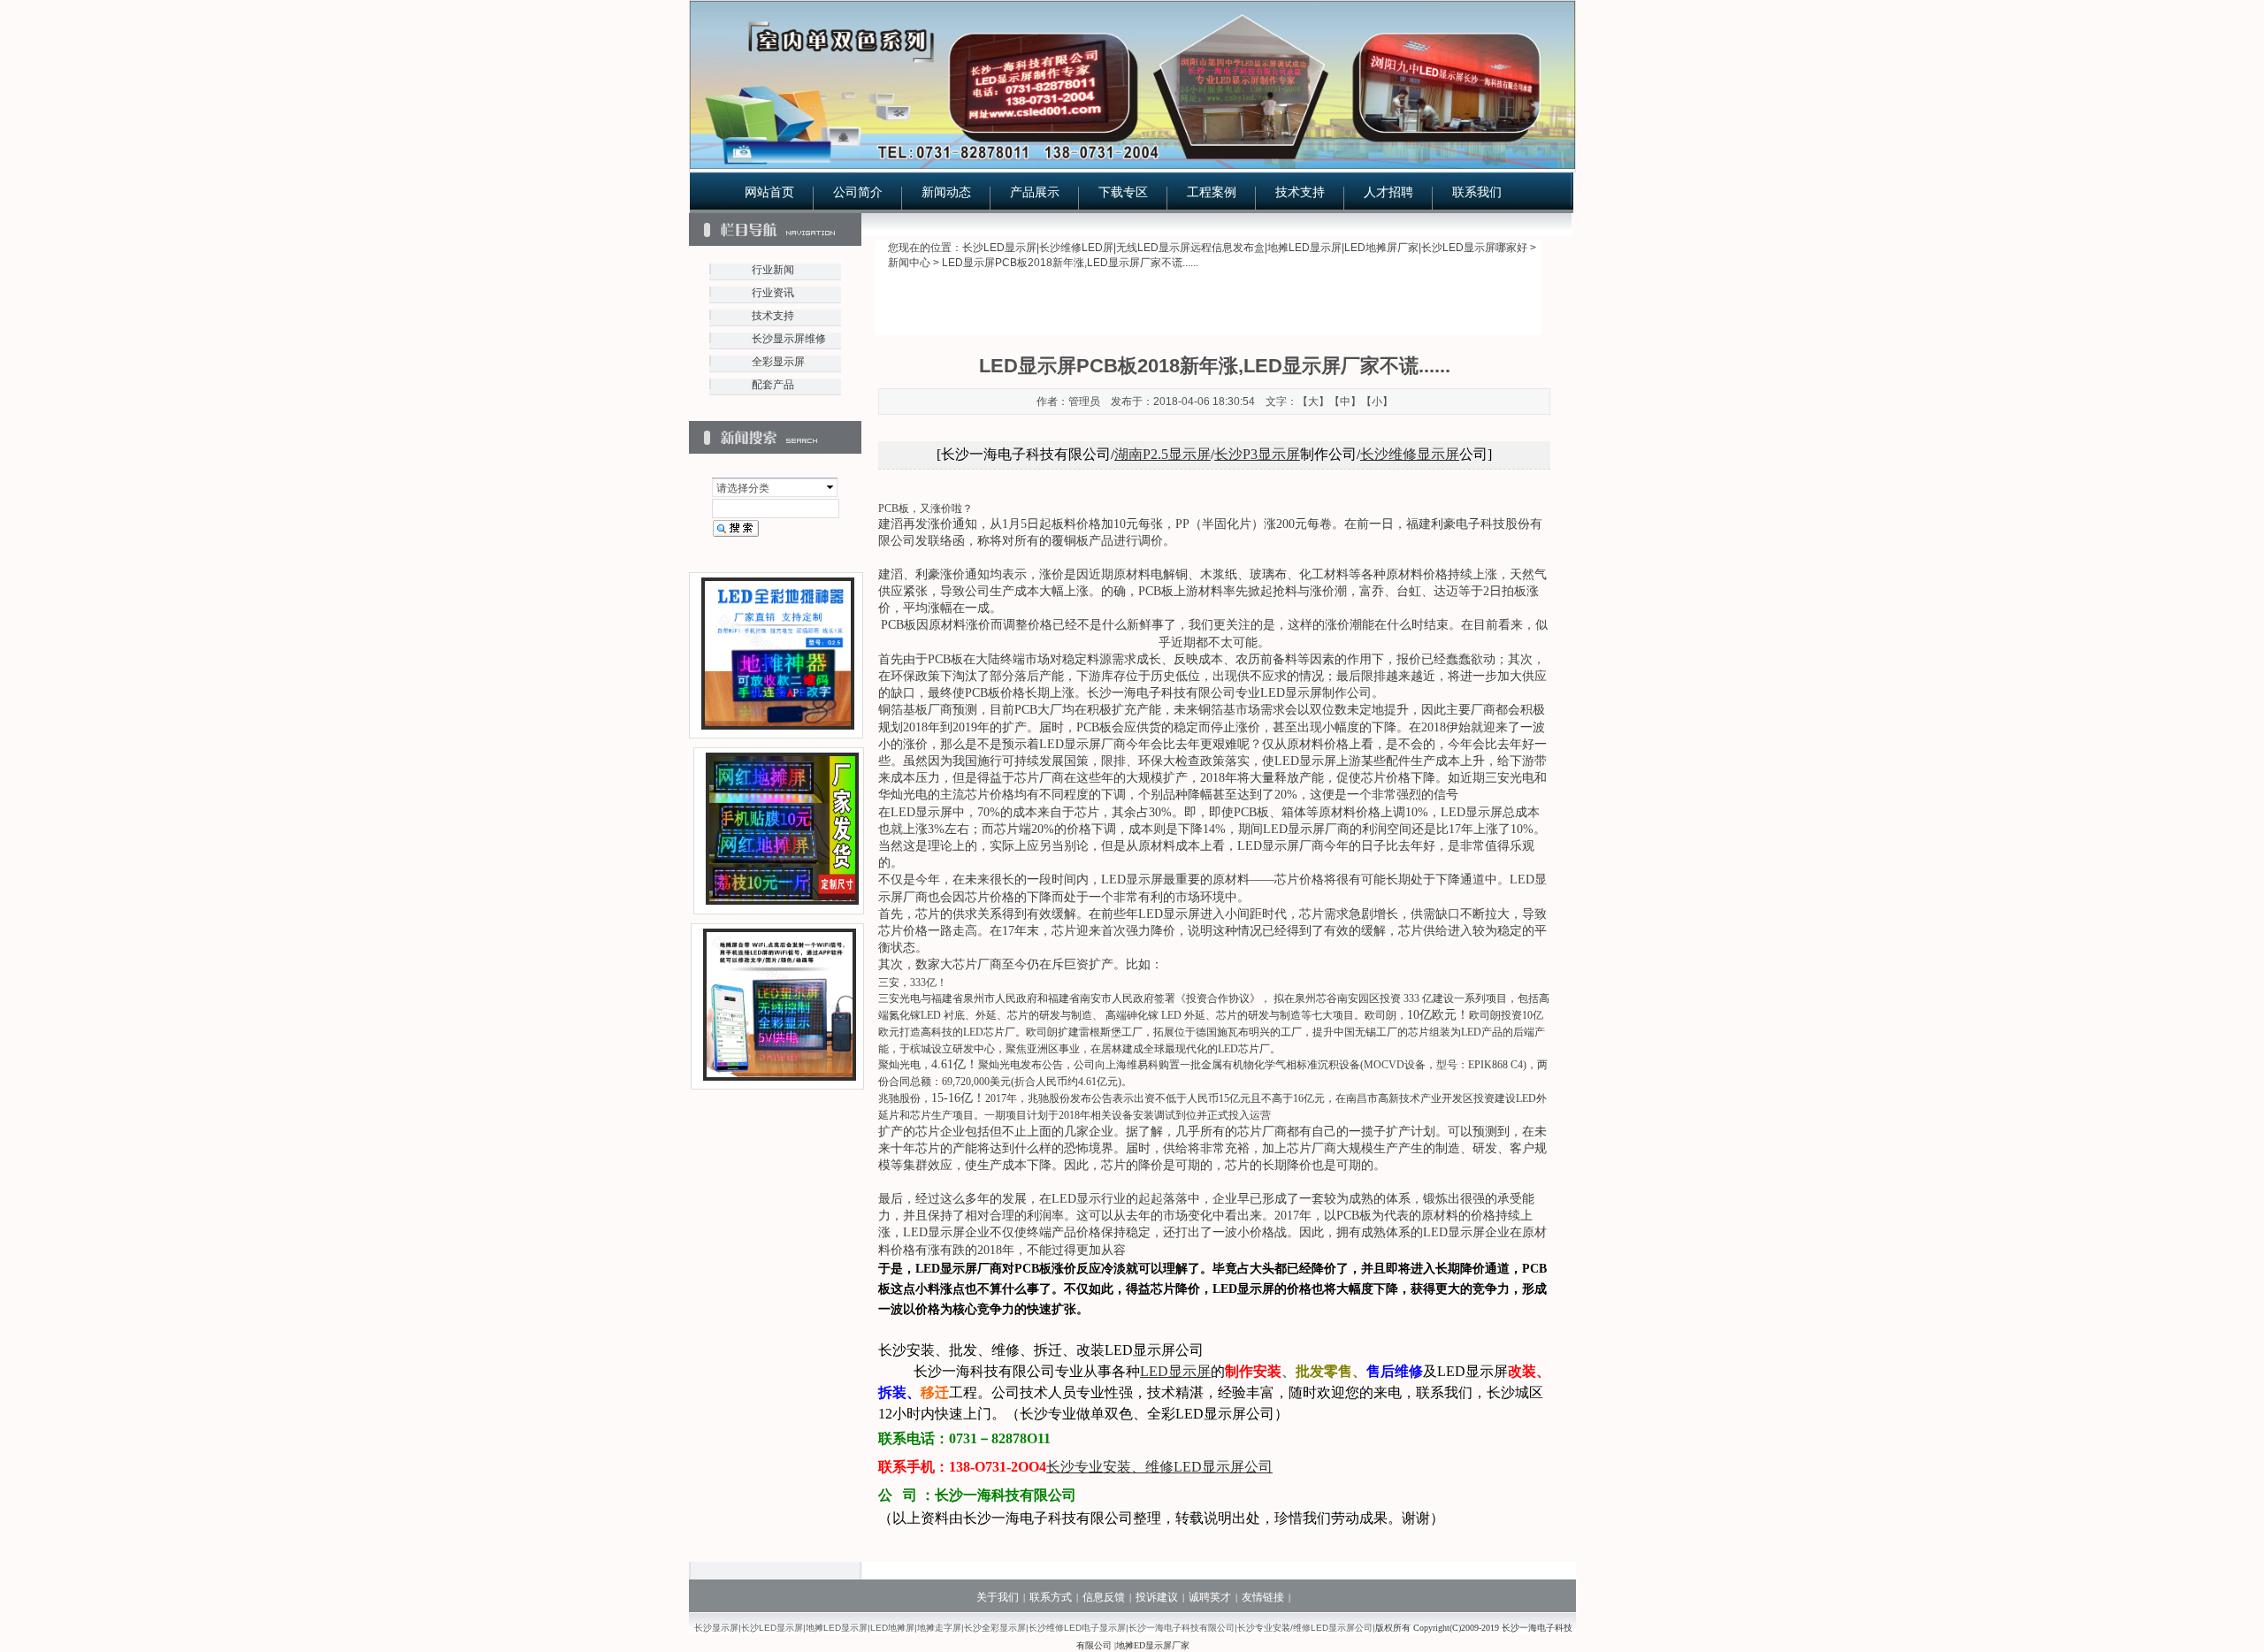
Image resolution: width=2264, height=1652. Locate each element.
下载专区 (1123, 192)
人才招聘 (1388, 192)
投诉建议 (1157, 1597)
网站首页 (769, 192)
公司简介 (858, 192)
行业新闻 (773, 270)
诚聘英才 (1210, 1597)
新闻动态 (946, 192)
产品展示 (1035, 192)
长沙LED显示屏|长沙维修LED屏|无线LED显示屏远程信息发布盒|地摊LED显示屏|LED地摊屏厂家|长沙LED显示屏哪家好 (1245, 248)
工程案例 (1212, 192)
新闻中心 (909, 263)
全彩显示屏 (778, 362)
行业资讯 (773, 293)
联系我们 (1477, 192)
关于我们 (998, 1597)
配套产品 (773, 385)
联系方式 (1051, 1597)
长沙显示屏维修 (789, 339)
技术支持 (1300, 192)
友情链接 (1263, 1597)
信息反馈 (1104, 1597)
